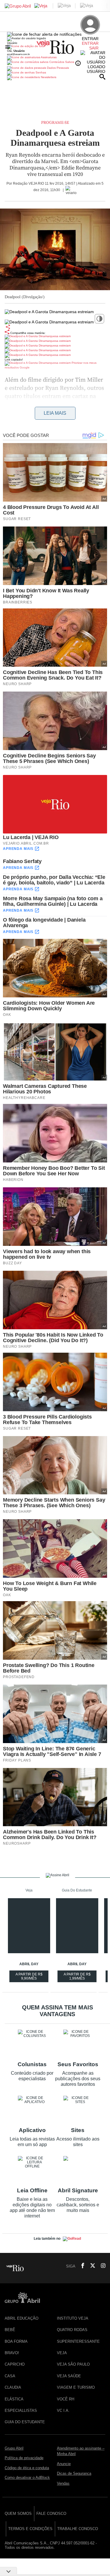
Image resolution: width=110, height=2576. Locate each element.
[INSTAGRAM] (101, 2266)
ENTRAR (90, 43)
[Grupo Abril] (18, 6)
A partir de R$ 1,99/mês (78, 1977)
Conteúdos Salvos (62, 62)
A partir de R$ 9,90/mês (30, 1977)
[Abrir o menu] (8, 47)
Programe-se (55, 123)
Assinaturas (48, 57)
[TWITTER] (91, 2266)
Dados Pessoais (57, 68)
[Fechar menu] (44, 34)
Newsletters (48, 77)
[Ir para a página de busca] (102, 77)
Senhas (40, 72)
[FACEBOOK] (81, 2266)
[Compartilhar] (8, 327)
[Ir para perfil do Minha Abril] (55, 47)
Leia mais (55, 413)
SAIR (94, 48)
